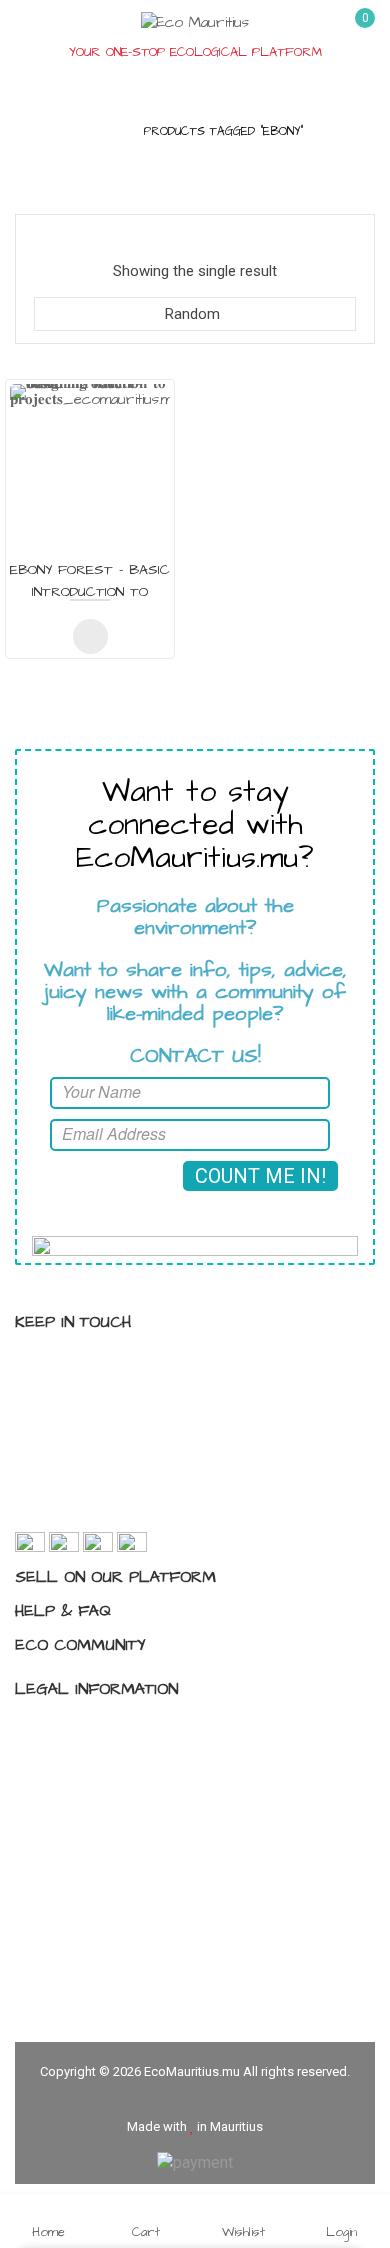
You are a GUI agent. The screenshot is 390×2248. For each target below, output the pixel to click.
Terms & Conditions (102, 1764)
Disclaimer (71, 1799)
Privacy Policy (82, 1729)
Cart (146, 2231)
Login (341, 2231)
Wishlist (243, 2231)
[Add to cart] (90, 636)
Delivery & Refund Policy (116, 1834)
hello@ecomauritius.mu (128, 1509)
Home (103, 131)
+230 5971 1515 (103, 1473)
